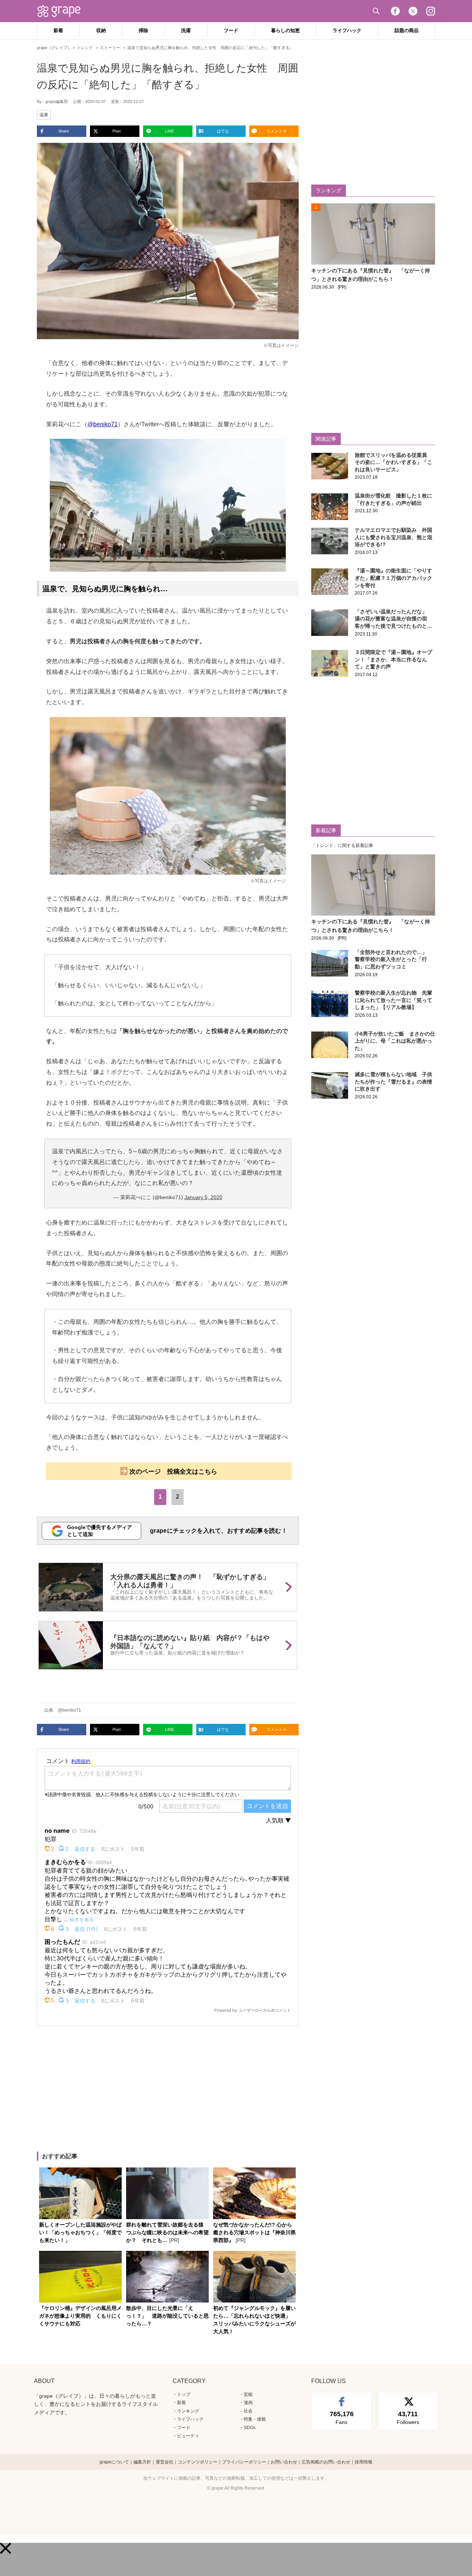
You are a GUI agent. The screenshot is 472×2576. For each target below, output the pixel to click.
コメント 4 (276, 131)
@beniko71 (103, 424)
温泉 (44, 115)
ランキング (188, 2411)
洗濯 (186, 30)
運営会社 (164, 2462)
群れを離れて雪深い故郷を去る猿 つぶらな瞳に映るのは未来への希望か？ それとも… (167, 2232)
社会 (248, 2411)
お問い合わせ (284, 2462)
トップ (184, 2394)
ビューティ (188, 2436)
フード (231, 30)
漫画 (248, 2403)
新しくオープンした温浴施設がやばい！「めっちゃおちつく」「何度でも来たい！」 (80, 2232)
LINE (170, 131)
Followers (408, 2418)
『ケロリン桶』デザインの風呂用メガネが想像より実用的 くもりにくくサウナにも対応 (80, 2316)
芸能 (248, 2394)
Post (117, 131)
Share (64, 131)
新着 (58, 30)
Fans (342, 2418)
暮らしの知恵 (285, 30)
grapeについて (114, 2462)
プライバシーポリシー (244, 2462)
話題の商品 (407, 30)
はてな (223, 131)
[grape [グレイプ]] (63, 11)
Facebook (395, 11)
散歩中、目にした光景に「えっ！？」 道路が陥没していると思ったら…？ (167, 2316)
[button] (6, 2548)
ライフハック (347, 30)
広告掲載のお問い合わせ (326, 2462)
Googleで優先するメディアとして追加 (100, 1531)
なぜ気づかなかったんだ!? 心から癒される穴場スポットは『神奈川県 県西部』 (254, 2232)
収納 (101, 30)
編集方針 (142, 2462)
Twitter (413, 11)
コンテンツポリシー (198, 2462)
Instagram (431, 11)
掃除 (143, 30)
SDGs (250, 2428)
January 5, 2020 (203, 1197)
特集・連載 (255, 2419)
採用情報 (364, 2462)
